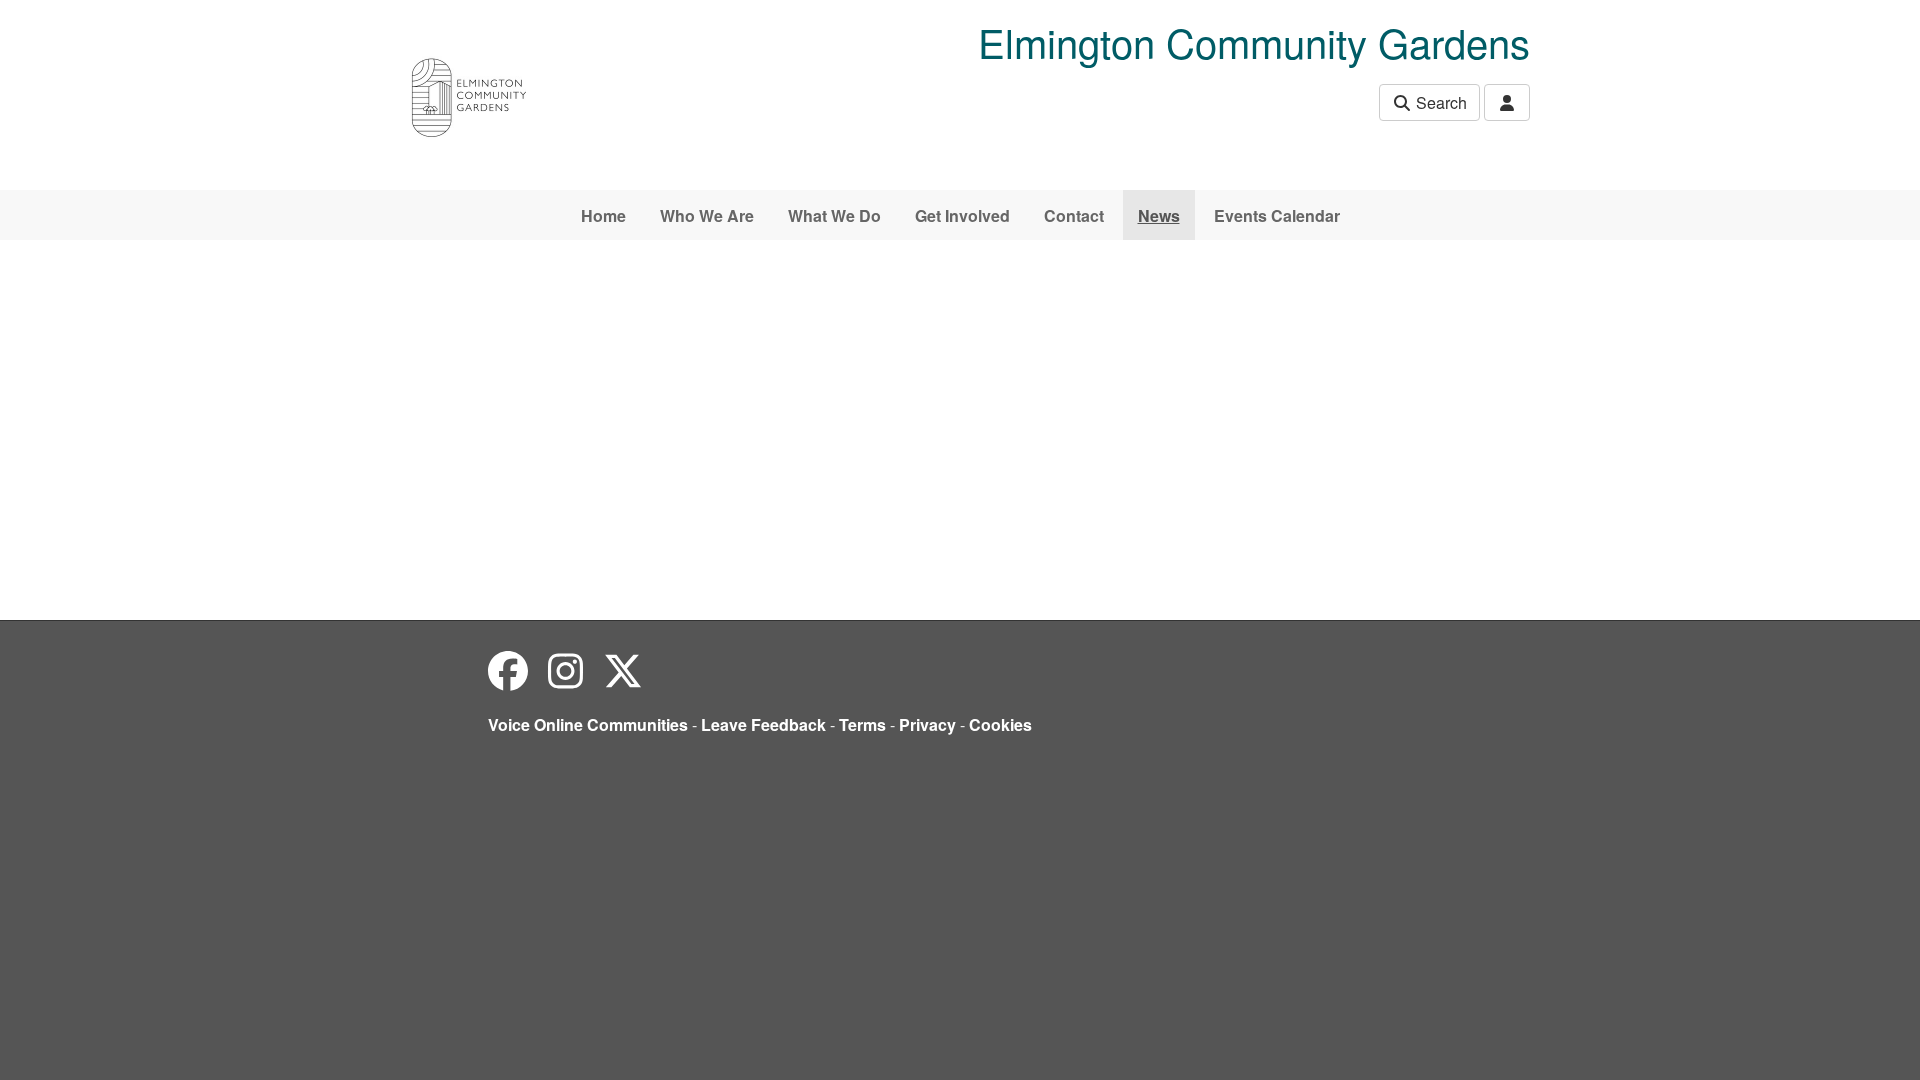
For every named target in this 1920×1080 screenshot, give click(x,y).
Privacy (927, 724)
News (1159, 215)
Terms (862, 724)
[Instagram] (565, 669)
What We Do (834, 215)
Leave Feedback (763, 724)
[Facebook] (508, 669)
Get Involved (962, 215)
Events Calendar (1277, 215)
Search (1439, 102)
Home (603, 215)
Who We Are (707, 215)
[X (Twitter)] (623, 669)
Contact (1074, 215)
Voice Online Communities (588, 724)
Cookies (1000, 724)
